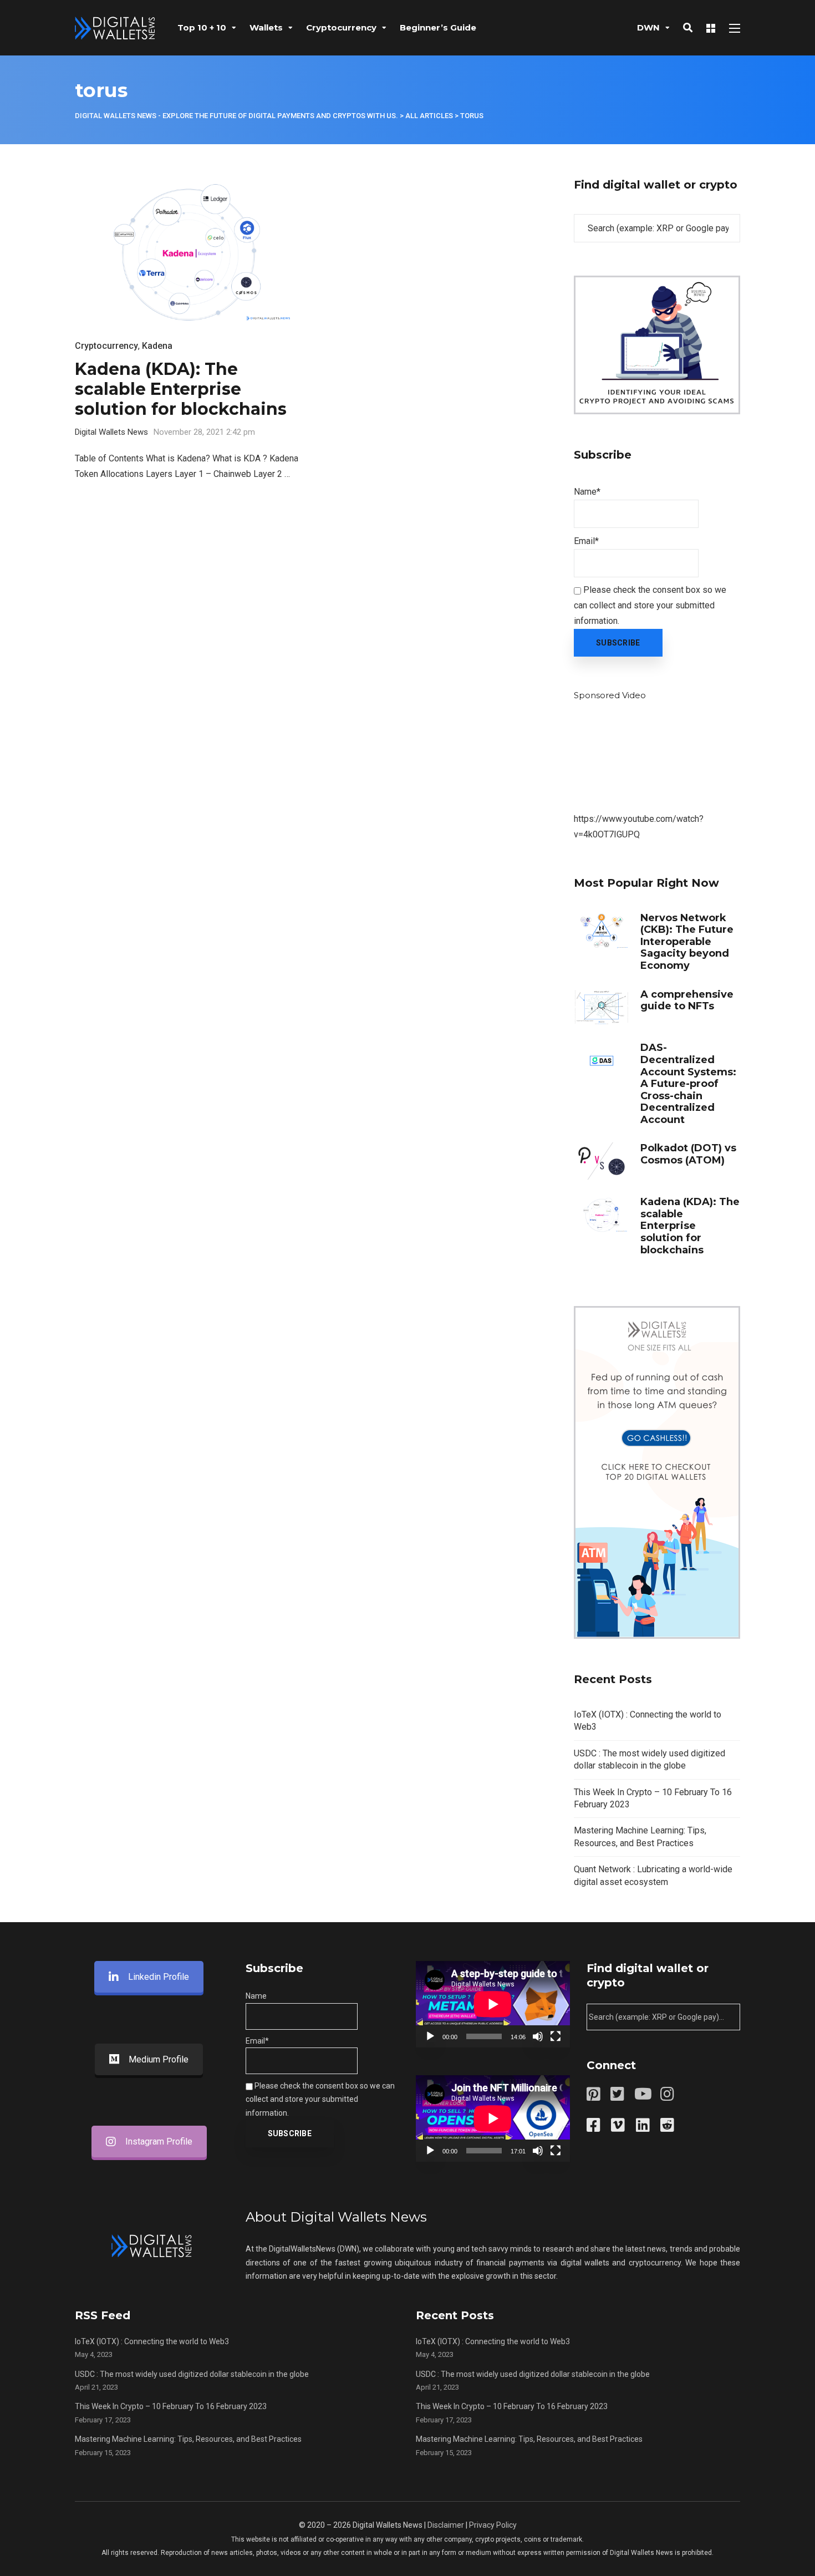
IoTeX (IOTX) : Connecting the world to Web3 (152, 2341)
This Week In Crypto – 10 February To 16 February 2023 (171, 2406)
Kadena (157, 346)
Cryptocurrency (341, 27)
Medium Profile (159, 2059)
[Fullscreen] (556, 2036)
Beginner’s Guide (438, 27)
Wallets (266, 27)
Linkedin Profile (159, 1977)
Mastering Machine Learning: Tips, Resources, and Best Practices (188, 2439)
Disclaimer (446, 2525)
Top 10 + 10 (202, 27)
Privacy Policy (493, 2525)
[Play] (430, 2036)
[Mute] (538, 2036)
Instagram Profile (159, 2141)
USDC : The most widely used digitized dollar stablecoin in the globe (192, 2374)
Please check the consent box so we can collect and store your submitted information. (650, 605)
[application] (493, 2004)
